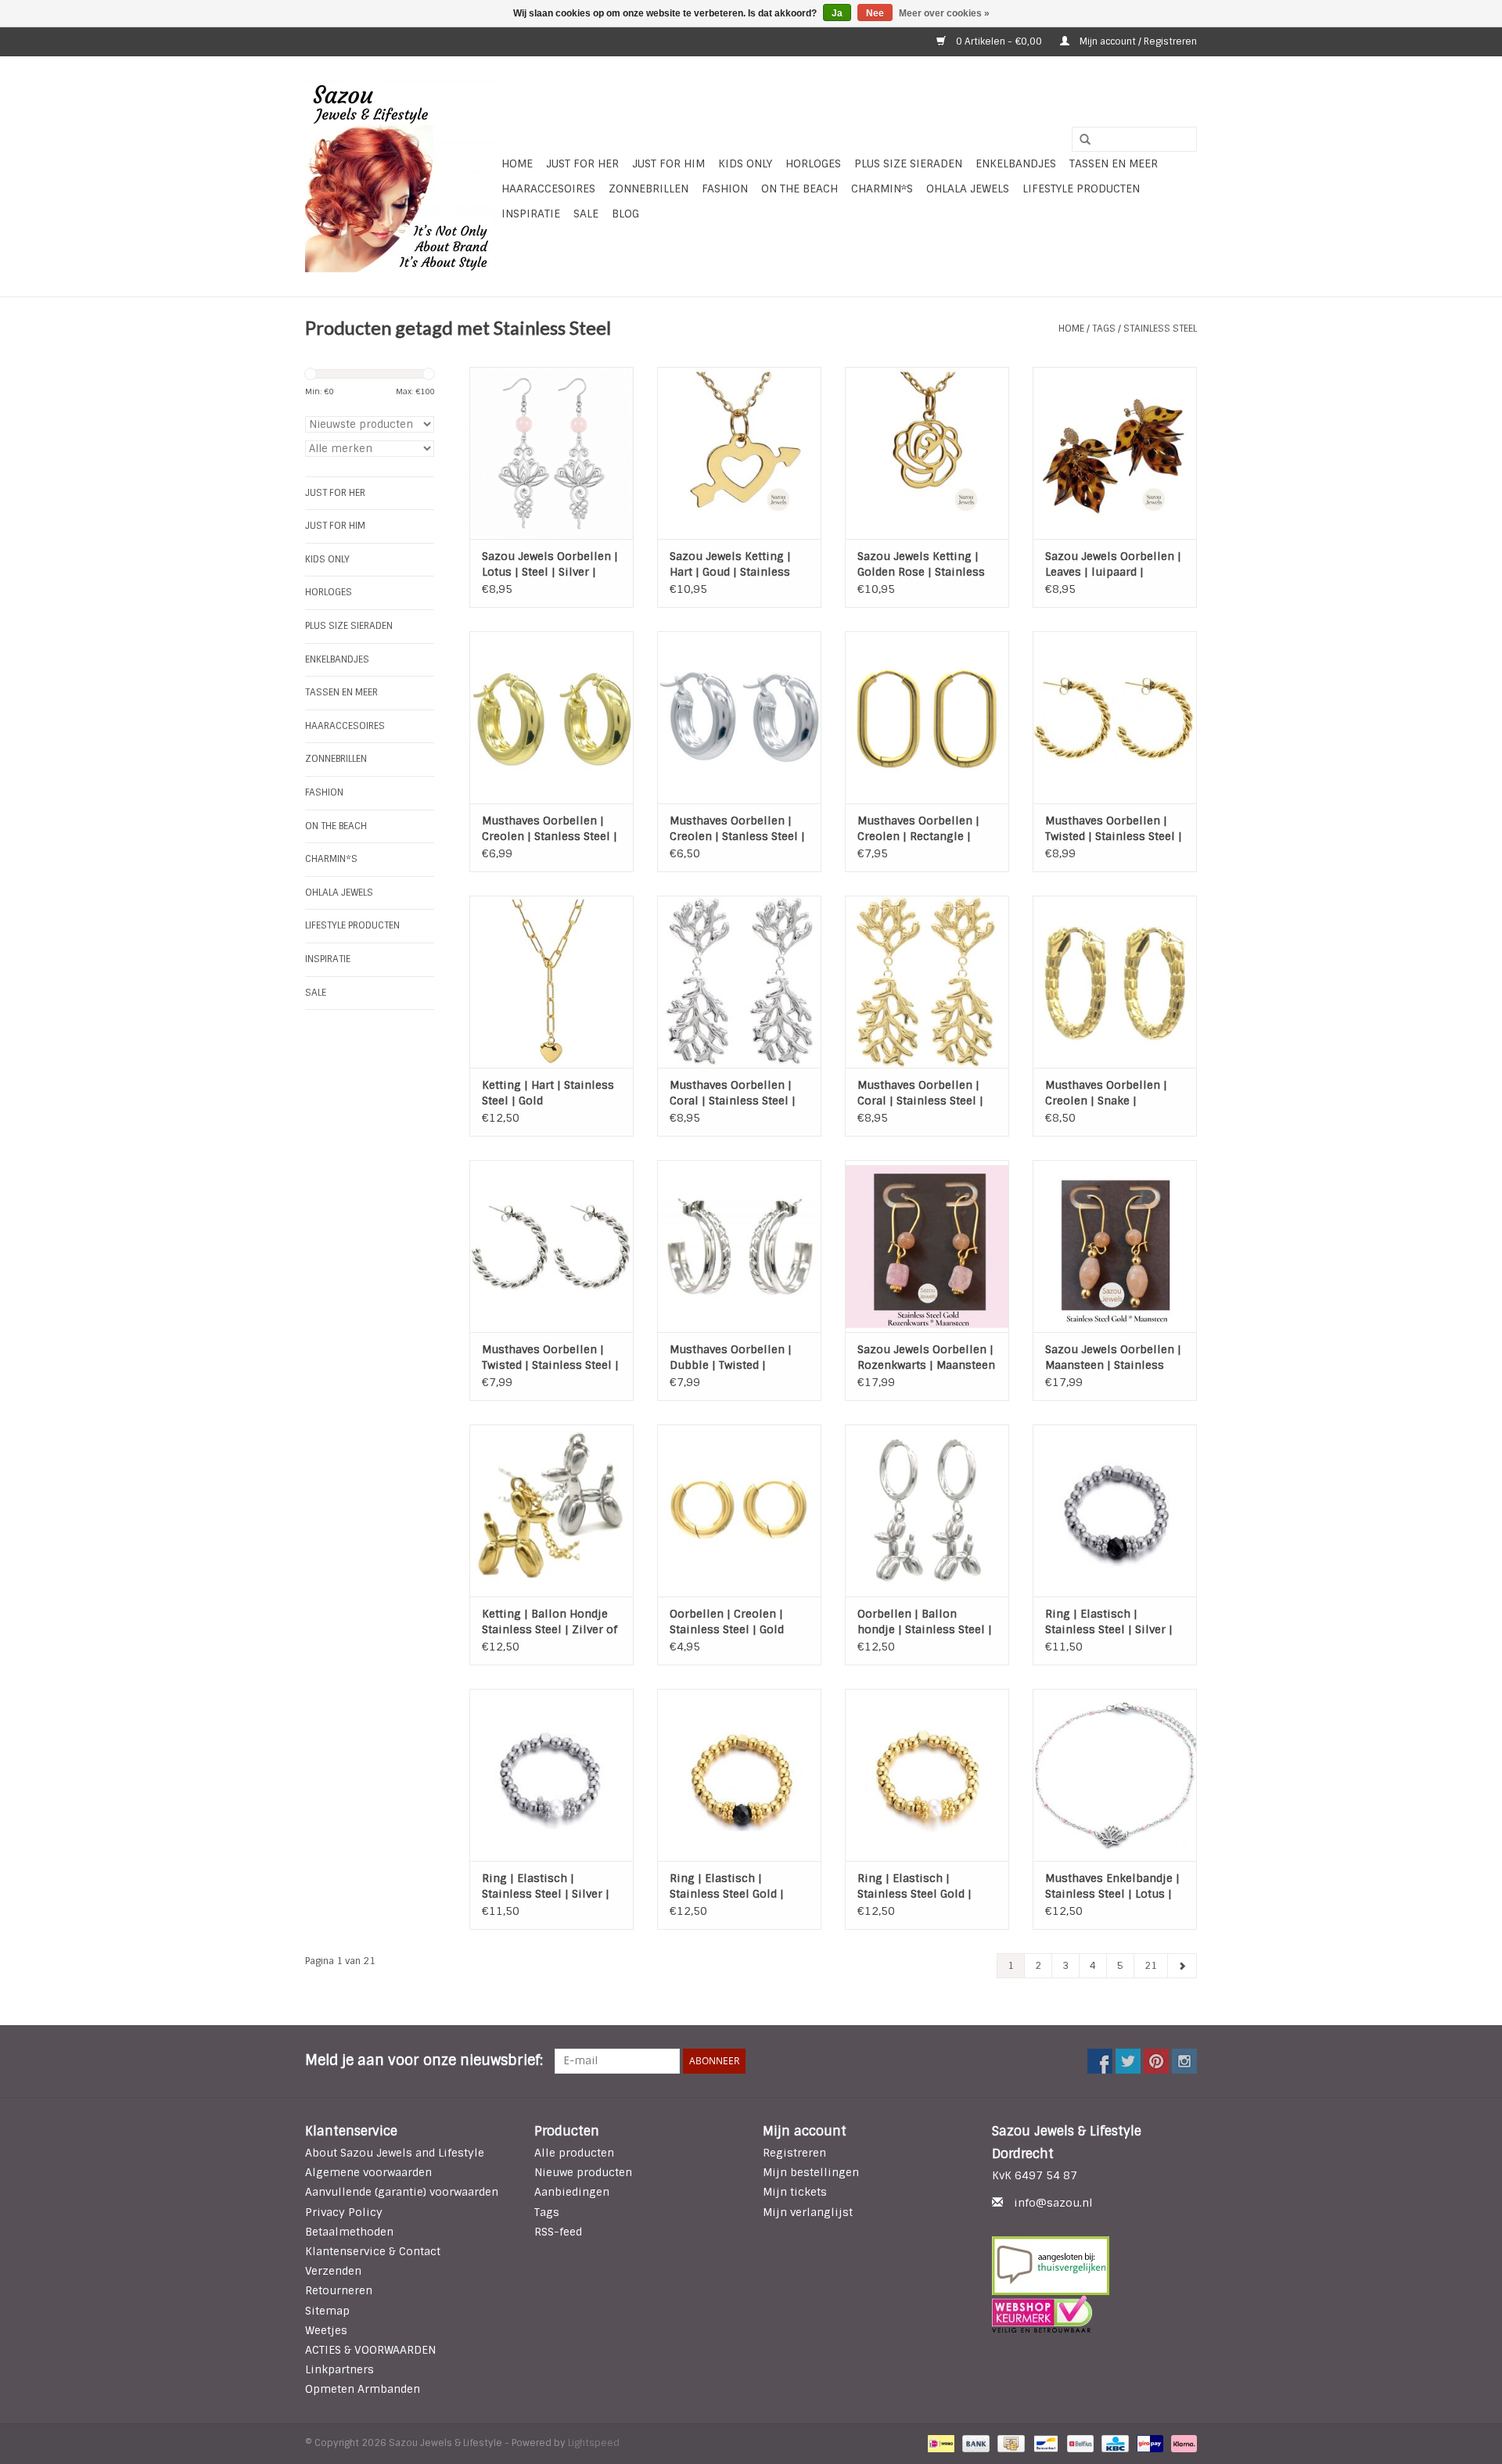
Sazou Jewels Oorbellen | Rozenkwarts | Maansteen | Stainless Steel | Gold (926, 1358)
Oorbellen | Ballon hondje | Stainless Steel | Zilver (925, 1622)
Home (517, 163)
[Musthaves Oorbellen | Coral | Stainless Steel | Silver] (739, 982)
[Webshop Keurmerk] (1095, 2314)
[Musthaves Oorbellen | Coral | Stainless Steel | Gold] (927, 982)
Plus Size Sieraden (908, 163)
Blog (625, 214)
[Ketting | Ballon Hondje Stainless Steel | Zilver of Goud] (552, 1510)
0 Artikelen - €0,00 (999, 41)
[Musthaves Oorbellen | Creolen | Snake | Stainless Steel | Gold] (1115, 982)
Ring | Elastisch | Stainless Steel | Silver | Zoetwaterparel (546, 1886)
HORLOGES (813, 163)
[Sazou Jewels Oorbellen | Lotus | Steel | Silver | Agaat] (552, 453)
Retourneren (339, 2290)
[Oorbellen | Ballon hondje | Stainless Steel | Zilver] (927, 1510)
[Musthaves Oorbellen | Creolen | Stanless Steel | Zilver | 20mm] (739, 717)
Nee (875, 13)
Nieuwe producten (583, 2172)
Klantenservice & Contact (373, 2251)
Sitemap (327, 2311)
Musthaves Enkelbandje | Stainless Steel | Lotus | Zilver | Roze (1112, 1886)
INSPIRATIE (531, 214)
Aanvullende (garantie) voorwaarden (402, 2192)
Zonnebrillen (649, 189)
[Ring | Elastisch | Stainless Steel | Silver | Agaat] (1115, 1510)
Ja (837, 13)
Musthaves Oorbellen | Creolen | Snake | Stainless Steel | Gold (1106, 1093)
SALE (586, 214)
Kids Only (745, 163)
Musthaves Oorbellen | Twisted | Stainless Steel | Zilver (550, 1358)
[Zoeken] (1080, 140)
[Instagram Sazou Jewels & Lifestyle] (1184, 2061)
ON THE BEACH (800, 189)
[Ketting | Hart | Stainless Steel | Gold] (552, 982)
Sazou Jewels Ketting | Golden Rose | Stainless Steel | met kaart (921, 564)
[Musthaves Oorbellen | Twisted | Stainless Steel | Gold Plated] (1115, 717)
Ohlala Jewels (968, 189)
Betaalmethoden (349, 2232)
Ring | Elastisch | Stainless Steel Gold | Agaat (727, 1886)
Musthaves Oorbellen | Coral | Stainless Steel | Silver (733, 1093)
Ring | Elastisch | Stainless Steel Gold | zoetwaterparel (914, 1886)
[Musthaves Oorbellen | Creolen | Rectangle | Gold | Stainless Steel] (927, 717)
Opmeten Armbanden (363, 2389)
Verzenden (333, 2271)
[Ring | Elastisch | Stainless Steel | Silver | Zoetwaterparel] (552, 1775)
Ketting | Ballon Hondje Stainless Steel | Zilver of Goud (550, 1622)
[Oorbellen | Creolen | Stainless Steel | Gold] (739, 1510)
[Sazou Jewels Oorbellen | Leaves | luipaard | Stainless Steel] (1115, 453)
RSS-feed (558, 2232)
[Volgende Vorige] (1182, 1966)
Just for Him (668, 163)
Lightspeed (594, 2443)
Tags (1104, 329)
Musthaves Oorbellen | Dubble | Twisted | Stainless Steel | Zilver (731, 1358)
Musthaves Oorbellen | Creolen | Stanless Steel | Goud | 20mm (550, 829)
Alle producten (574, 2153)
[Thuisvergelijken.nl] (1095, 2266)
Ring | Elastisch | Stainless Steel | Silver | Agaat (1109, 1622)
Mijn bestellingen (811, 2172)
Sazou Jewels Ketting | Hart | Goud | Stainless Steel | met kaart (730, 564)
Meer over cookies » (944, 13)
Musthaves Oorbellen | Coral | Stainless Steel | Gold (920, 1093)
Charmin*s (882, 189)
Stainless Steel (1160, 329)
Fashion (725, 189)
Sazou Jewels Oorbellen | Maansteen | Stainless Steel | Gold (1113, 1358)
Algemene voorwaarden (368, 2172)
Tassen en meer (1114, 163)
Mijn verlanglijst (808, 2212)
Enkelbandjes (1016, 163)
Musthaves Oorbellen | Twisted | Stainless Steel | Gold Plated (1114, 829)
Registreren (794, 2153)
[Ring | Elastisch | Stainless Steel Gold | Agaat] (739, 1775)
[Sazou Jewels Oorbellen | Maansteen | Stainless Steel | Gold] (1115, 1246)
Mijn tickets (795, 2192)
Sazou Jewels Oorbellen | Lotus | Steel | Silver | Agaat (550, 564)
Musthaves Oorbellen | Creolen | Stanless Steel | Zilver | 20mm (737, 829)
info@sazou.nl (1053, 2203)
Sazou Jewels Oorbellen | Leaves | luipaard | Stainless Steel (1113, 564)
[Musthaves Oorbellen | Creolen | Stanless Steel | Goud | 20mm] (552, 717)
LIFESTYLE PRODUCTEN (1081, 189)
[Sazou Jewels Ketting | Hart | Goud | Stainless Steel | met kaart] (739, 453)
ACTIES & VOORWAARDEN (370, 2350)
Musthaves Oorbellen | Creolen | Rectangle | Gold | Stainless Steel (918, 829)
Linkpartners (340, 2369)
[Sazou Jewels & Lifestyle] (401, 176)
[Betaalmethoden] (940, 2443)
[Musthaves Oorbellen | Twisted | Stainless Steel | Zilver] (552, 1246)
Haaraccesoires (548, 189)
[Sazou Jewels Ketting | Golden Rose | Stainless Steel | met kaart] (927, 453)
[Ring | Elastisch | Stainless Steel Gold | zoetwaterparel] (927, 1775)
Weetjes (326, 2330)
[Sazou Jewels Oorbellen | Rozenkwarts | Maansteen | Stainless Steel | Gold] (927, 1246)
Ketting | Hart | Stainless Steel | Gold (548, 1093)
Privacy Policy (344, 2212)
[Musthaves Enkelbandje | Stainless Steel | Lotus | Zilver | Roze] (1115, 1775)
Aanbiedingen (572, 2192)
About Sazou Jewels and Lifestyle (395, 2153)
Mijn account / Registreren (1137, 41)
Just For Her (582, 163)
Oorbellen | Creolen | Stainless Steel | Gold (727, 1622)
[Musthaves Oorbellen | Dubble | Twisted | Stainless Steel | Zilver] (739, 1246)
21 (1151, 1966)
